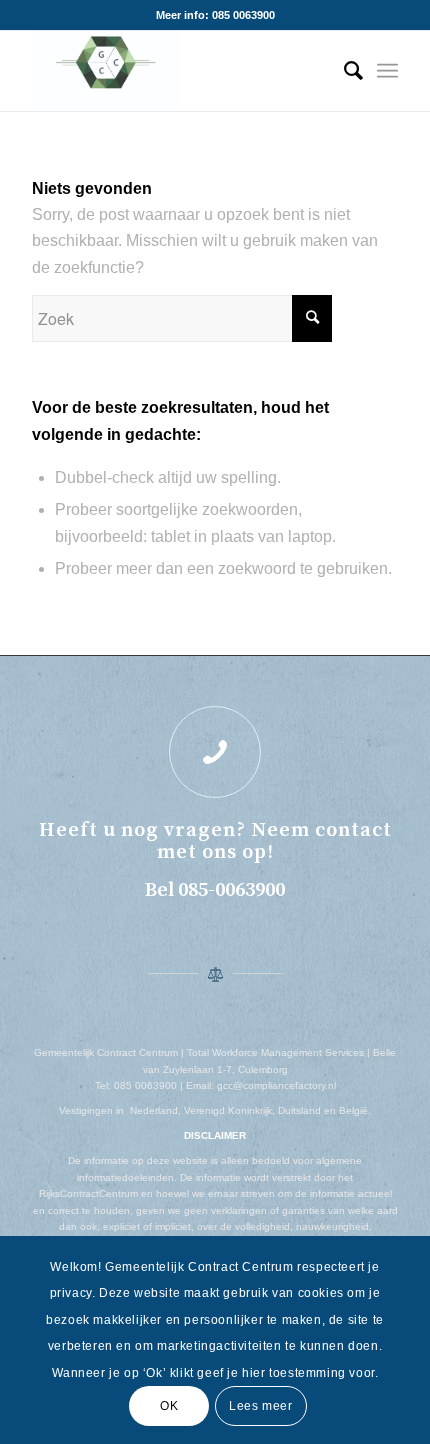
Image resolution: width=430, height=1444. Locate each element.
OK (169, 1406)
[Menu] (387, 71)
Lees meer (260, 1406)
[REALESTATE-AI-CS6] (178, 71)
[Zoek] (343, 71)
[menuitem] (343, 71)
